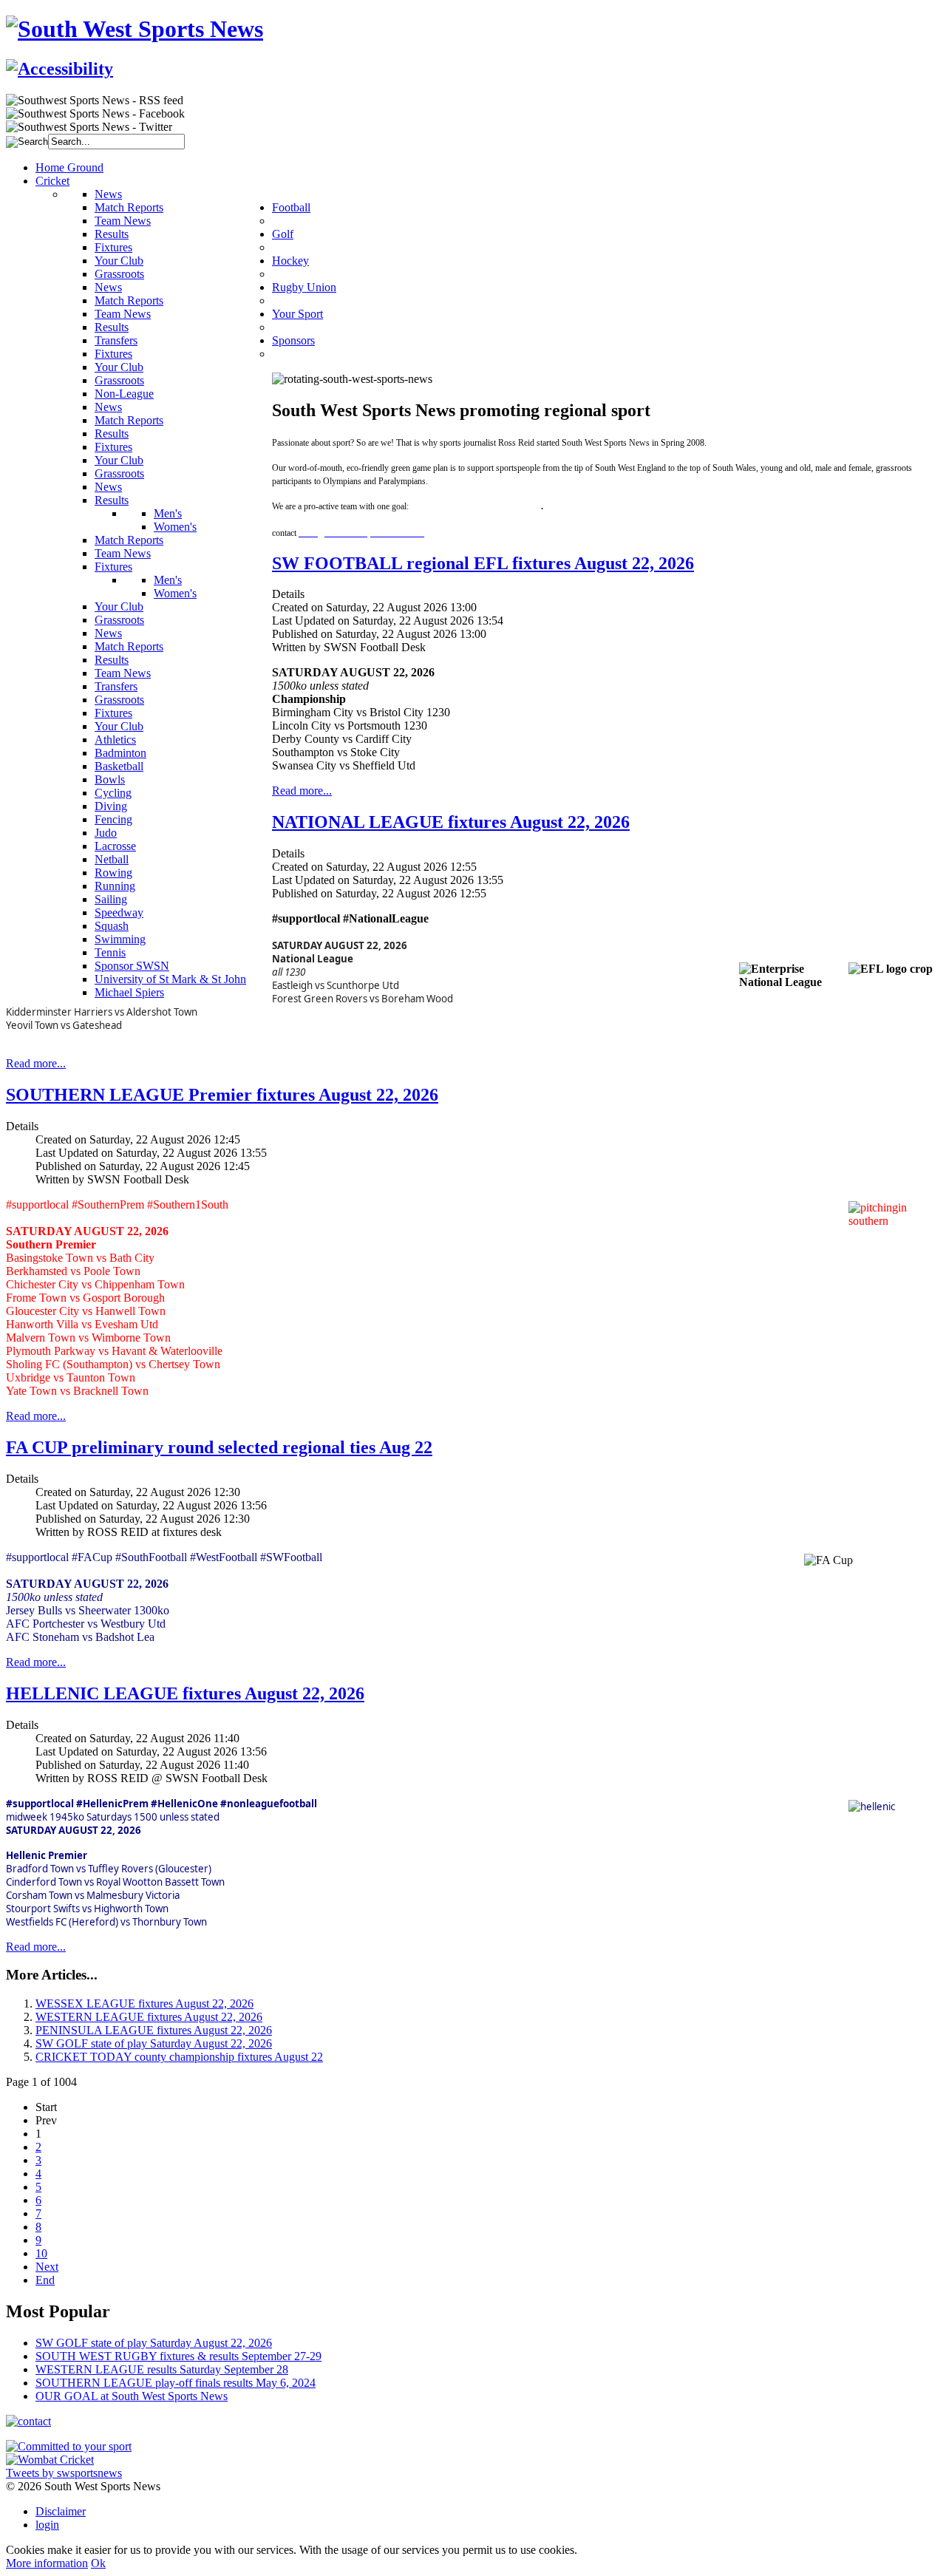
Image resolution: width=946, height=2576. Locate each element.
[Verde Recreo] (69, 2446)
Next (47, 2267)
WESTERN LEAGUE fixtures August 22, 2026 (149, 2017)
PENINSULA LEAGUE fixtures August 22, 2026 (154, 2030)
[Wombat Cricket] (50, 2460)
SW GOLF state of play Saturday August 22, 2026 (154, 2043)
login (47, 2525)
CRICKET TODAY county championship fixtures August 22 (179, 2057)
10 (41, 2253)
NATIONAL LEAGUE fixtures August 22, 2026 (451, 822)
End (45, 2280)
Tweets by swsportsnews (64, 2473)
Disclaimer (61, 2511)
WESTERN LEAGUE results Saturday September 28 (162, 2369)
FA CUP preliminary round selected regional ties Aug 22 (219, 1447)
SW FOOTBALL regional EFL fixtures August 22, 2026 (483, 563)
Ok (98, 2563)
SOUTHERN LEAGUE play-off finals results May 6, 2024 (176, 2383)
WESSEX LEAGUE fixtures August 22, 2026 (144, 2004)
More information (47, 2563)
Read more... (302, 791)
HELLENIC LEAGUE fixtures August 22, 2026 (185, 1693)
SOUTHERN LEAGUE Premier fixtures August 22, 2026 (222, 1095)
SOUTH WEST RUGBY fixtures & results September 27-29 (178, 2356)
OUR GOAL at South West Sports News (132, 2396)
